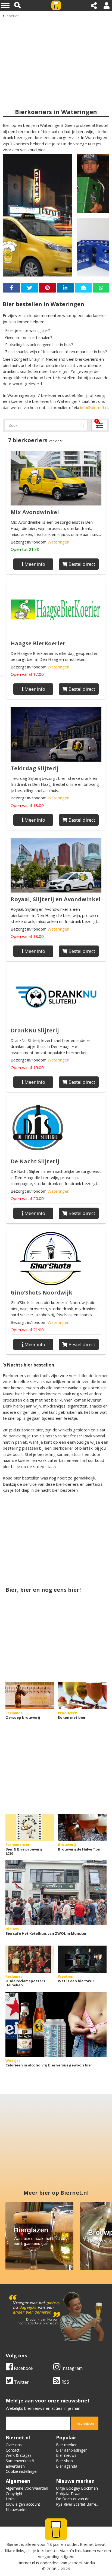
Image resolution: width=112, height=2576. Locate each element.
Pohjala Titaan (69, 2494)
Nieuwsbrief (16, 2510)
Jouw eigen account (23, 2504)
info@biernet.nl (94, 407)
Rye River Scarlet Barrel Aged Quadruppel (77, 2507)
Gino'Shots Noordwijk (41, 1292)
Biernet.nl (26, 2563)
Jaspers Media (82, 2563)
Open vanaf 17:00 (27, 674)
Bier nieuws (66, 2455)
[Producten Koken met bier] (82, 1696)
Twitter (21, 2382)
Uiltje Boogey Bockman (77, 2488)
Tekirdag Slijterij (35, 768)
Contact (13, 2450)
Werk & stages (19, 2455)
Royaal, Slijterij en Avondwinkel (56, 899)
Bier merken (67, 2445)
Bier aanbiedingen (72, 2450)
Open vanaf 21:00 (27, 1330)
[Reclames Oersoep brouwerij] (30, 1696)
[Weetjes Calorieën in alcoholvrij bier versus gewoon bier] (56, 2024)
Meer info (34, 564)
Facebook (23, 2368)
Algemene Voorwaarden (27, 2488)
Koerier (13, 16)
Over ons (14, 2445)
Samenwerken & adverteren (20, 2463)
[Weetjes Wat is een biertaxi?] (82, 1959)
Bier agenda (67, 2466)
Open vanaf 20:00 (27, 1198)
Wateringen (58, 542)
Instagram (71, 2368)
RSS (65, 2382)
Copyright (14, 2494)
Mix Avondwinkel (35, 512)
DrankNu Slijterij (35, 1030)
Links (10, 2499)
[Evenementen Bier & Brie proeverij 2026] (30, 1827)
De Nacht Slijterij (35, 1161)
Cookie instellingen (22, 2471)
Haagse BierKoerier (38, 643)
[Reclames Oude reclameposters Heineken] (30, 1959)
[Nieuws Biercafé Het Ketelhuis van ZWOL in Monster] (56, 1893)
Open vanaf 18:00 (27, 805)
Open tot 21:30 (25, 549)
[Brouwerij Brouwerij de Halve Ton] (82, 1827)
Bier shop (64, 2461)
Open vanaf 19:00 (27, 1067)
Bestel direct (81, 564)
